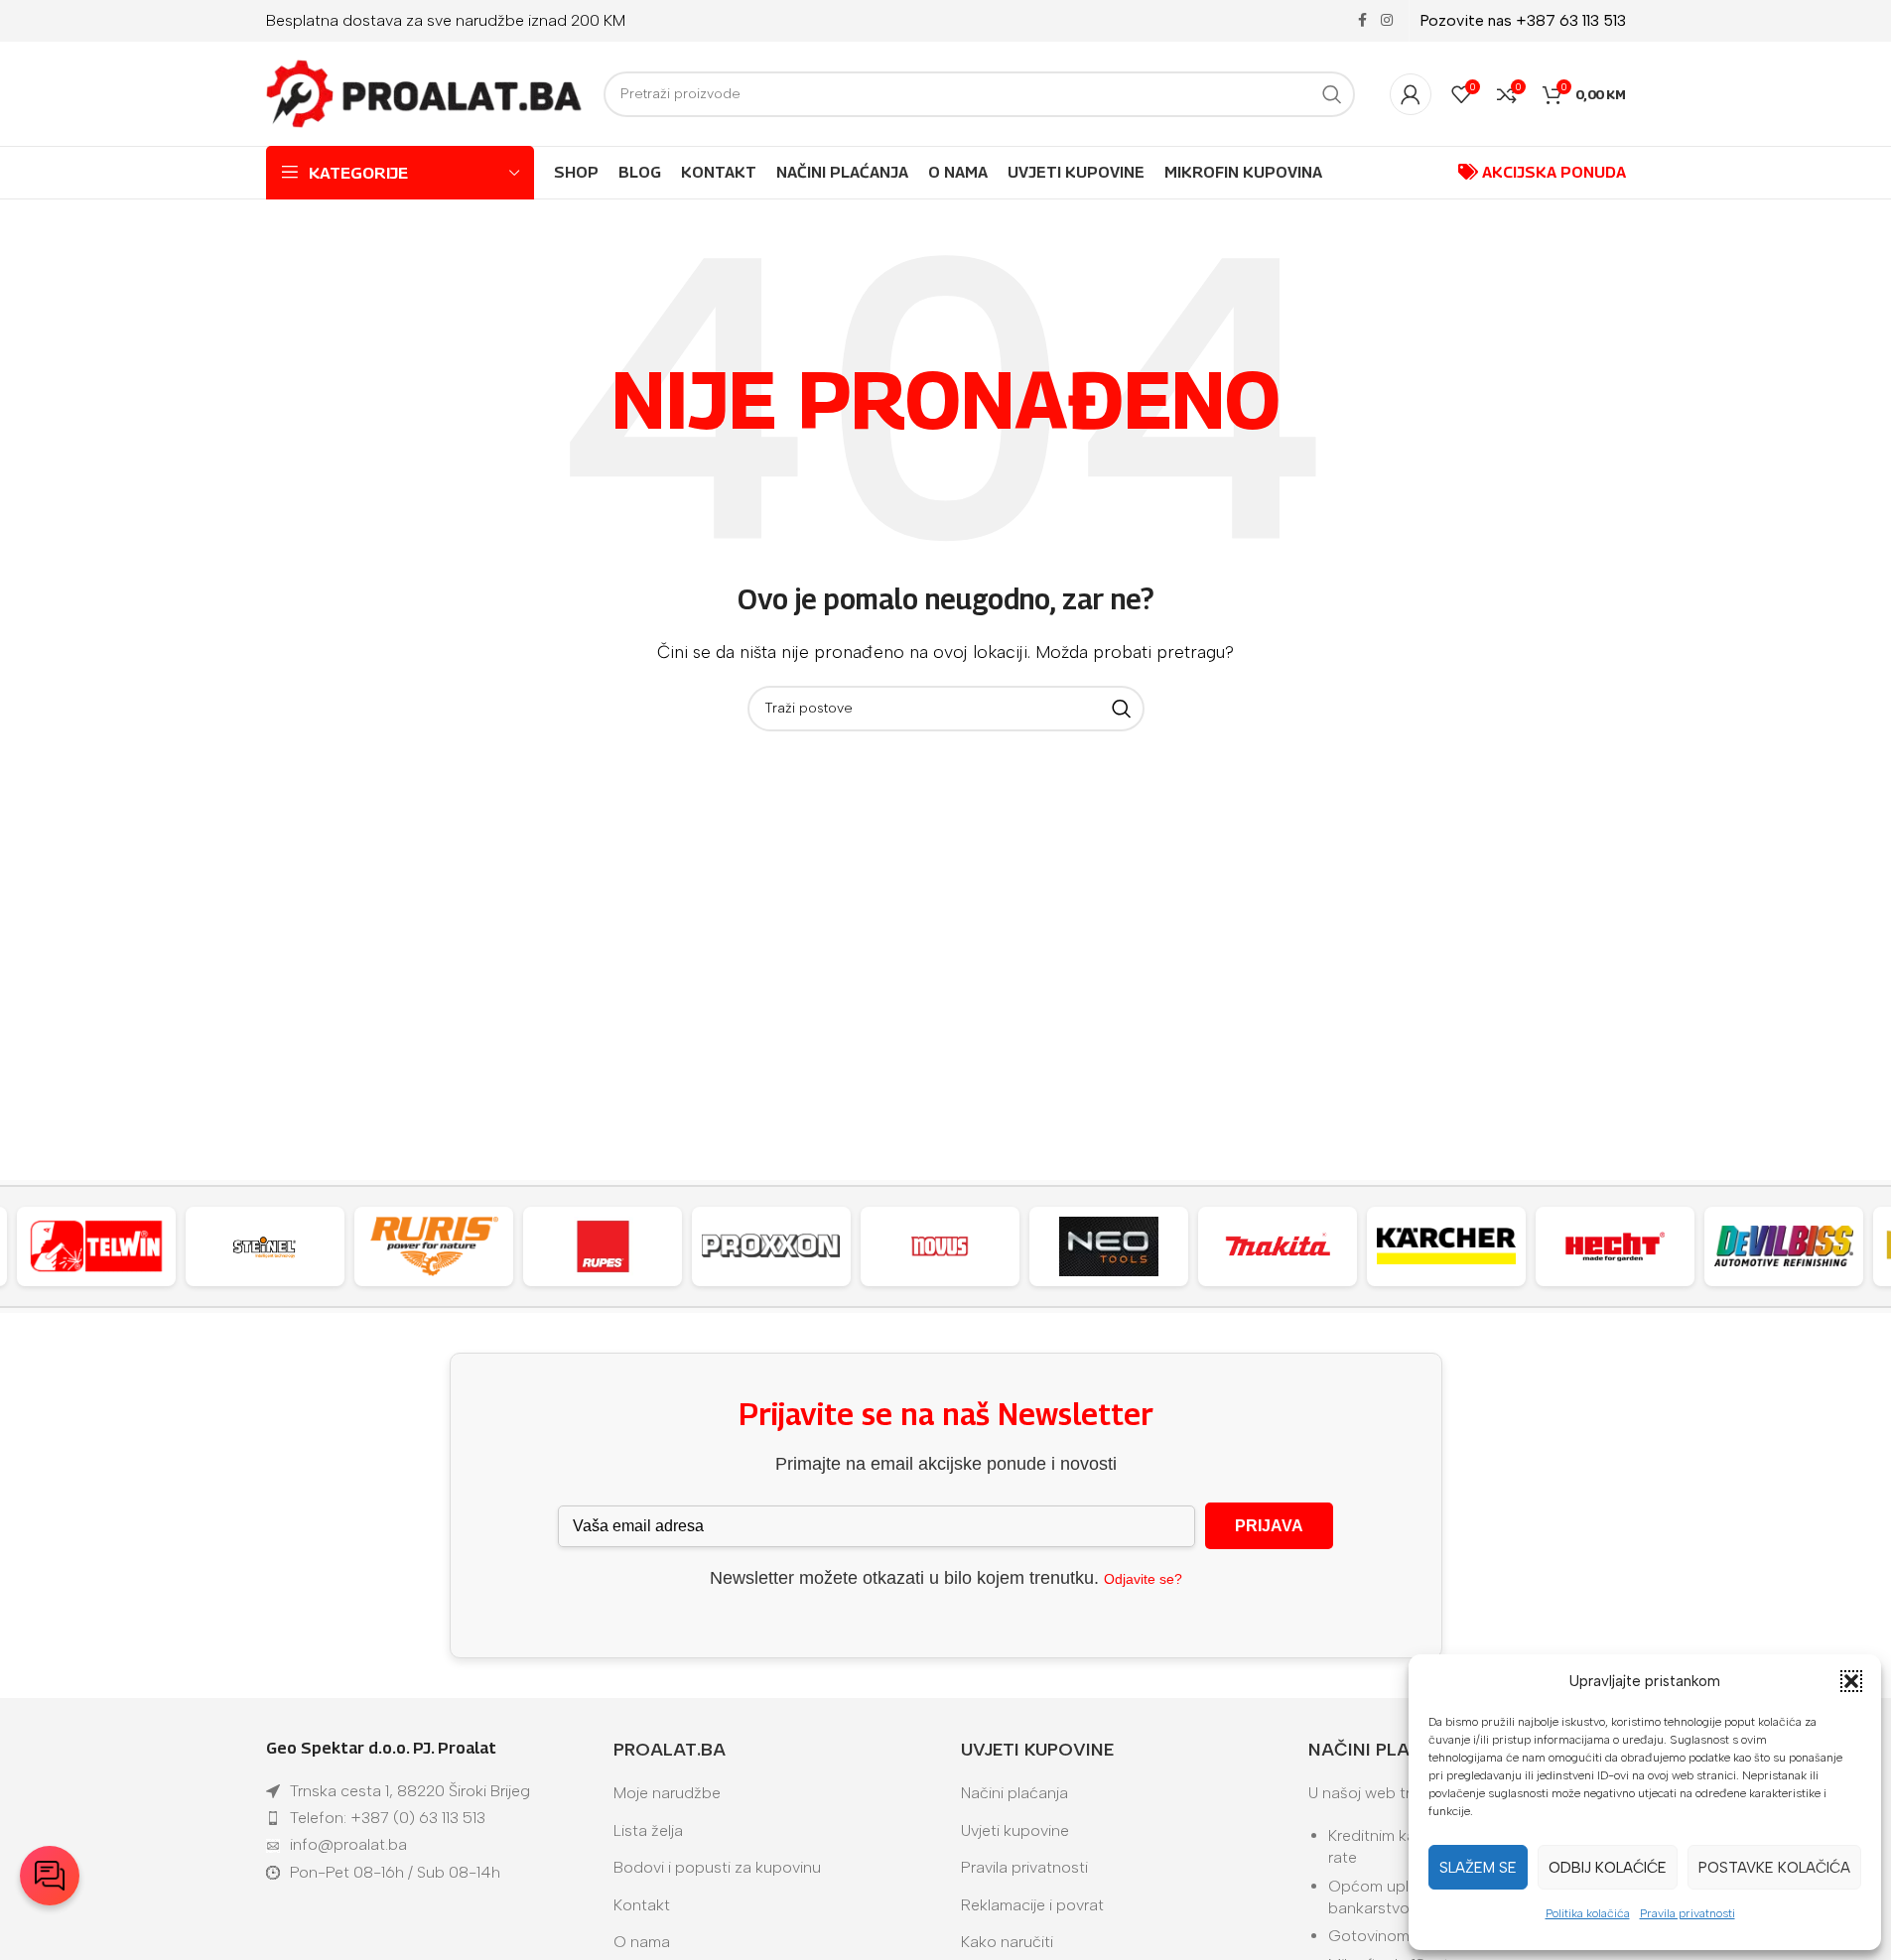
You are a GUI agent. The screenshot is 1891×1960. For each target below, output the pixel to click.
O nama (642, 1942)
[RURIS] (434, 1246)
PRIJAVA (1269, 1526)
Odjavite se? (1143, 1579)
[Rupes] (603, 1246)
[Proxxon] (771, 1246)
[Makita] (1278, 1246)
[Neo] (1109, 1246)
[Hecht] (1615, 1246)
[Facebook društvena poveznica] (1363, 21)
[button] (1851, 1681)
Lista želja (648, 1830)
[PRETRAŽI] (1332, 94)
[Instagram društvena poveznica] (1387, 21)
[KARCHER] (1446, 1246)
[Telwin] (96, 1246)
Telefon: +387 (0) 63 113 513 (388, 1818)
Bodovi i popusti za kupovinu (717, 1867)
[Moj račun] (1411, 94)
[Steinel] (265, 1246)
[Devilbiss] (1784, 1246)
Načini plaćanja (1014, 1793)
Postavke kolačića (1774, 1868)
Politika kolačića (1588, 1913)
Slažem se (1478, 1868)
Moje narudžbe (667, 1793)
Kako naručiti (1007, 1942)
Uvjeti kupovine (1015, 1830)
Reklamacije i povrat (1032, 1905)
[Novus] (940, 1246)
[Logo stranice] (425, 93)
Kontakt (642, 1905)
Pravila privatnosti (1688, 1913)
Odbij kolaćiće (1608, 1868)
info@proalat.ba (348, 1844)
